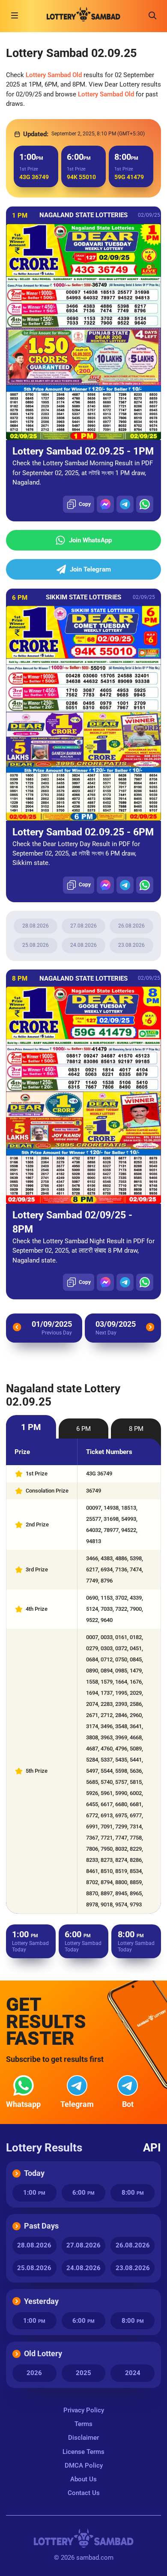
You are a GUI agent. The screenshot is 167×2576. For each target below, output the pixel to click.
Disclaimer (83, 2438)
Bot (128, 2104)
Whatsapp (23, 2104)
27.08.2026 (83, 926)
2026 (34, 2373)
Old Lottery (43, 2353)
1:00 (34, 2193)
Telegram (77, 2104)
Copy (85, 504)
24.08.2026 (83, 945)
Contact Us (84, 2493)
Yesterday (41, 2301)
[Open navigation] (15, 15)
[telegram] (125, 504)
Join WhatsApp (90, 540)
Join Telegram (90, 569)
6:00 (83, 2193)
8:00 (133, 2193)
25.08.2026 (36, 945)
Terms (83, 2424)
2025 (83, 2373)
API (152, 2148)
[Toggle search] (152, 15)
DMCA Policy (84, 2465)
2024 (133, 2373)
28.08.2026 (36, 926)
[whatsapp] (145, 504)
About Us (83, 2479)
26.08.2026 (131, 926)
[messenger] (105, 504)
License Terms (83, 2452)
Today (34, 2173)
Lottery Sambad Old (54, 75)
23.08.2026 (131, 945)
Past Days (41, 2226)
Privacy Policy (84, 2410)
